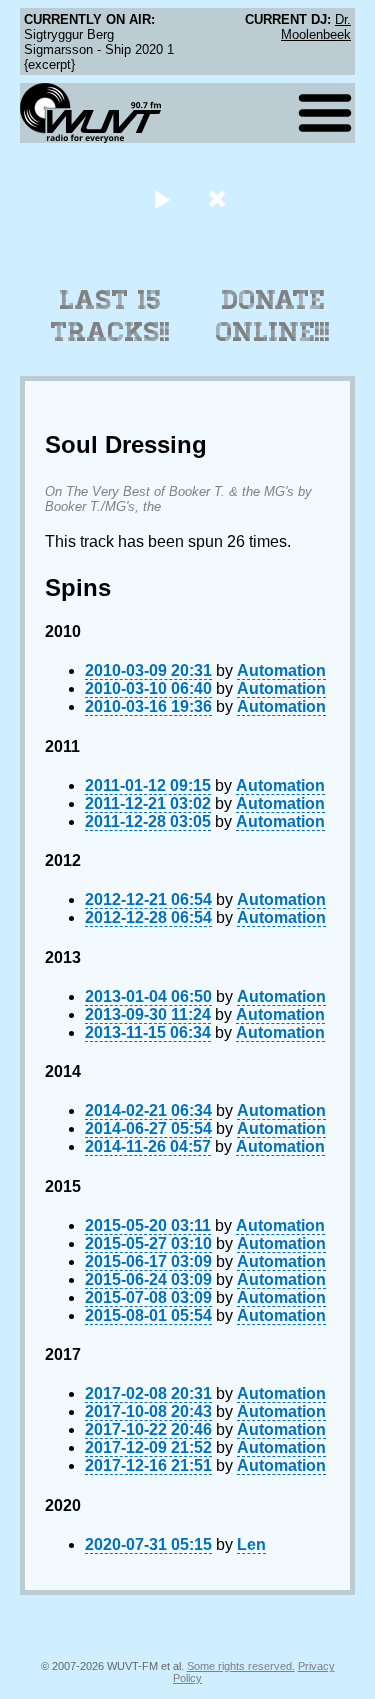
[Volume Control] (219, 198)
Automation (281, 670)
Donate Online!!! (273, 316)
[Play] (162, 198)
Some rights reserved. (241, 1666)
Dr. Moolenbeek (316, 27)
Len (251, 1544)
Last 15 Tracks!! (110, 316)
